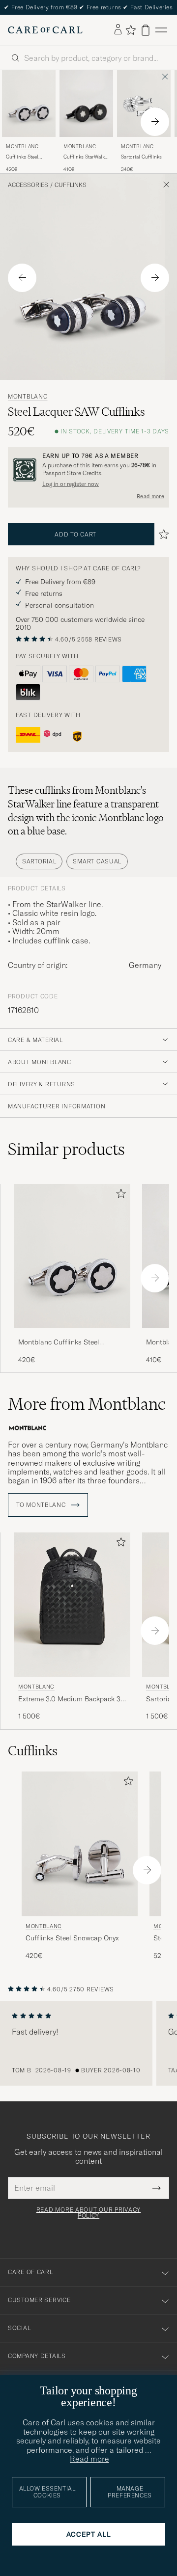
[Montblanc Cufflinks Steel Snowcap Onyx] (72, 1335)
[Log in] (118, 30)
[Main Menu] (161, 30)
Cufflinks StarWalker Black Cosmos (86, 157)
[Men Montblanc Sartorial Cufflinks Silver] (144, 104)
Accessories (28, 185)
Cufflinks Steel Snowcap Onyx (22, 157)
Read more (150, 496)
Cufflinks (71, 185)
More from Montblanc (87, 1404)
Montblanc (22, 147)
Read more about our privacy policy (88, 2213)
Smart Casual (97, 861)
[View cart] (146, 30)
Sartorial (39, 861)
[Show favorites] (131, 30)
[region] (88, 2043)
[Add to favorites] (119, 1195)
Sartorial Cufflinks (141, 157)
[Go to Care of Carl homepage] (45, 30)
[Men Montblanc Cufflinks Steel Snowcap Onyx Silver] (29, 104)
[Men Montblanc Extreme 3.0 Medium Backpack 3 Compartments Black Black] (72, 1605)
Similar (66, 1149)
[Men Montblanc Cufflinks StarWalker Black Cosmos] (86, 104)
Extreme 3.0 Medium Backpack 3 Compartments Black (69, 1699)
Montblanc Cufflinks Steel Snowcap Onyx (59, 1342)
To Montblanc (42, 1505)
